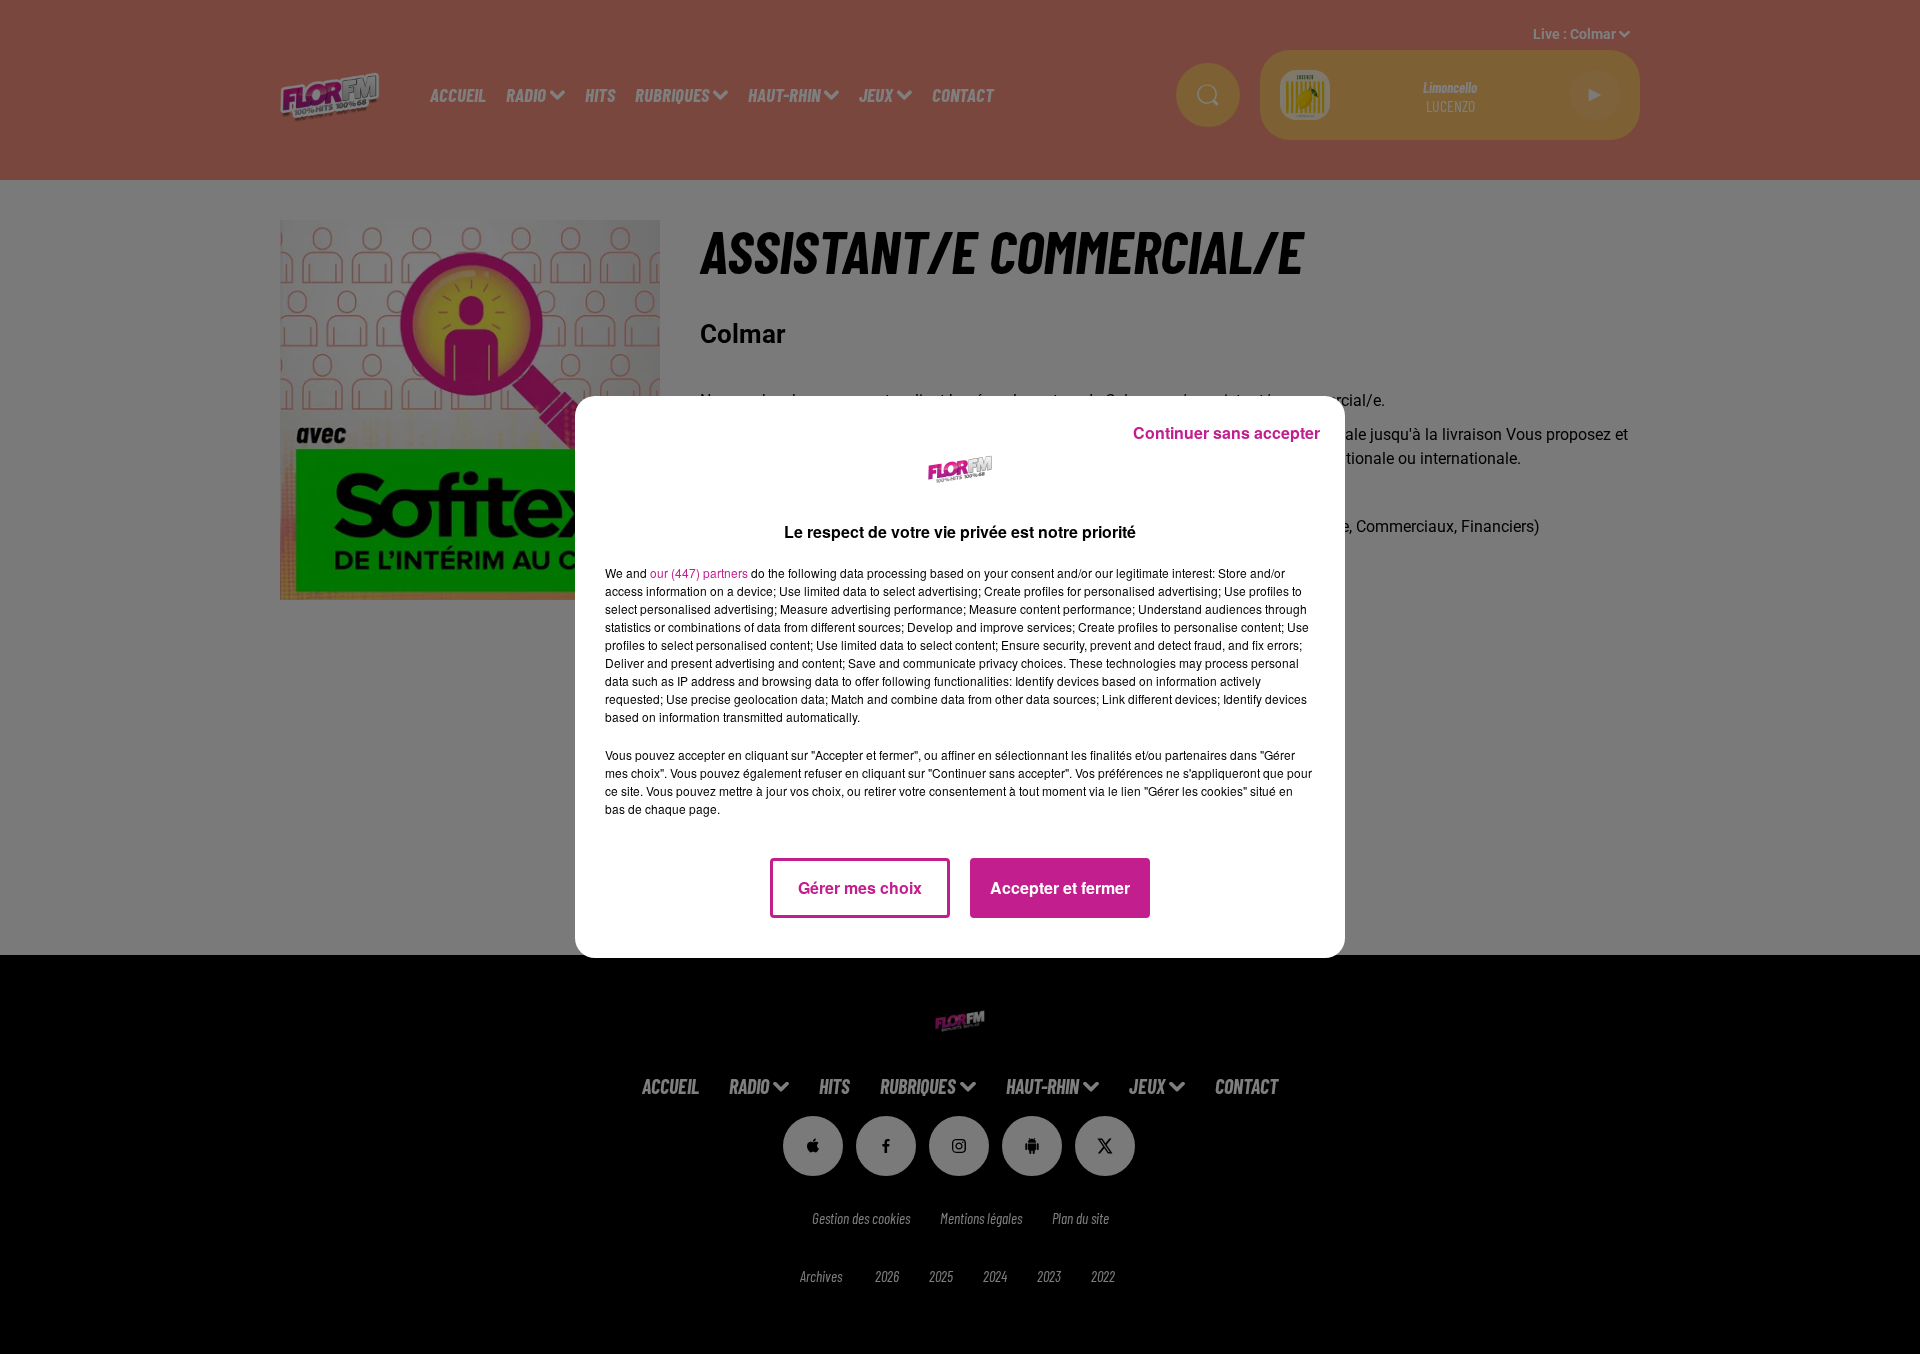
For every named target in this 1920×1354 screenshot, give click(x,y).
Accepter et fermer (1060, 887)
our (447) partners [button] (699, 572)
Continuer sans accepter (1226, 432)
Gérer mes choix (860, 887)
